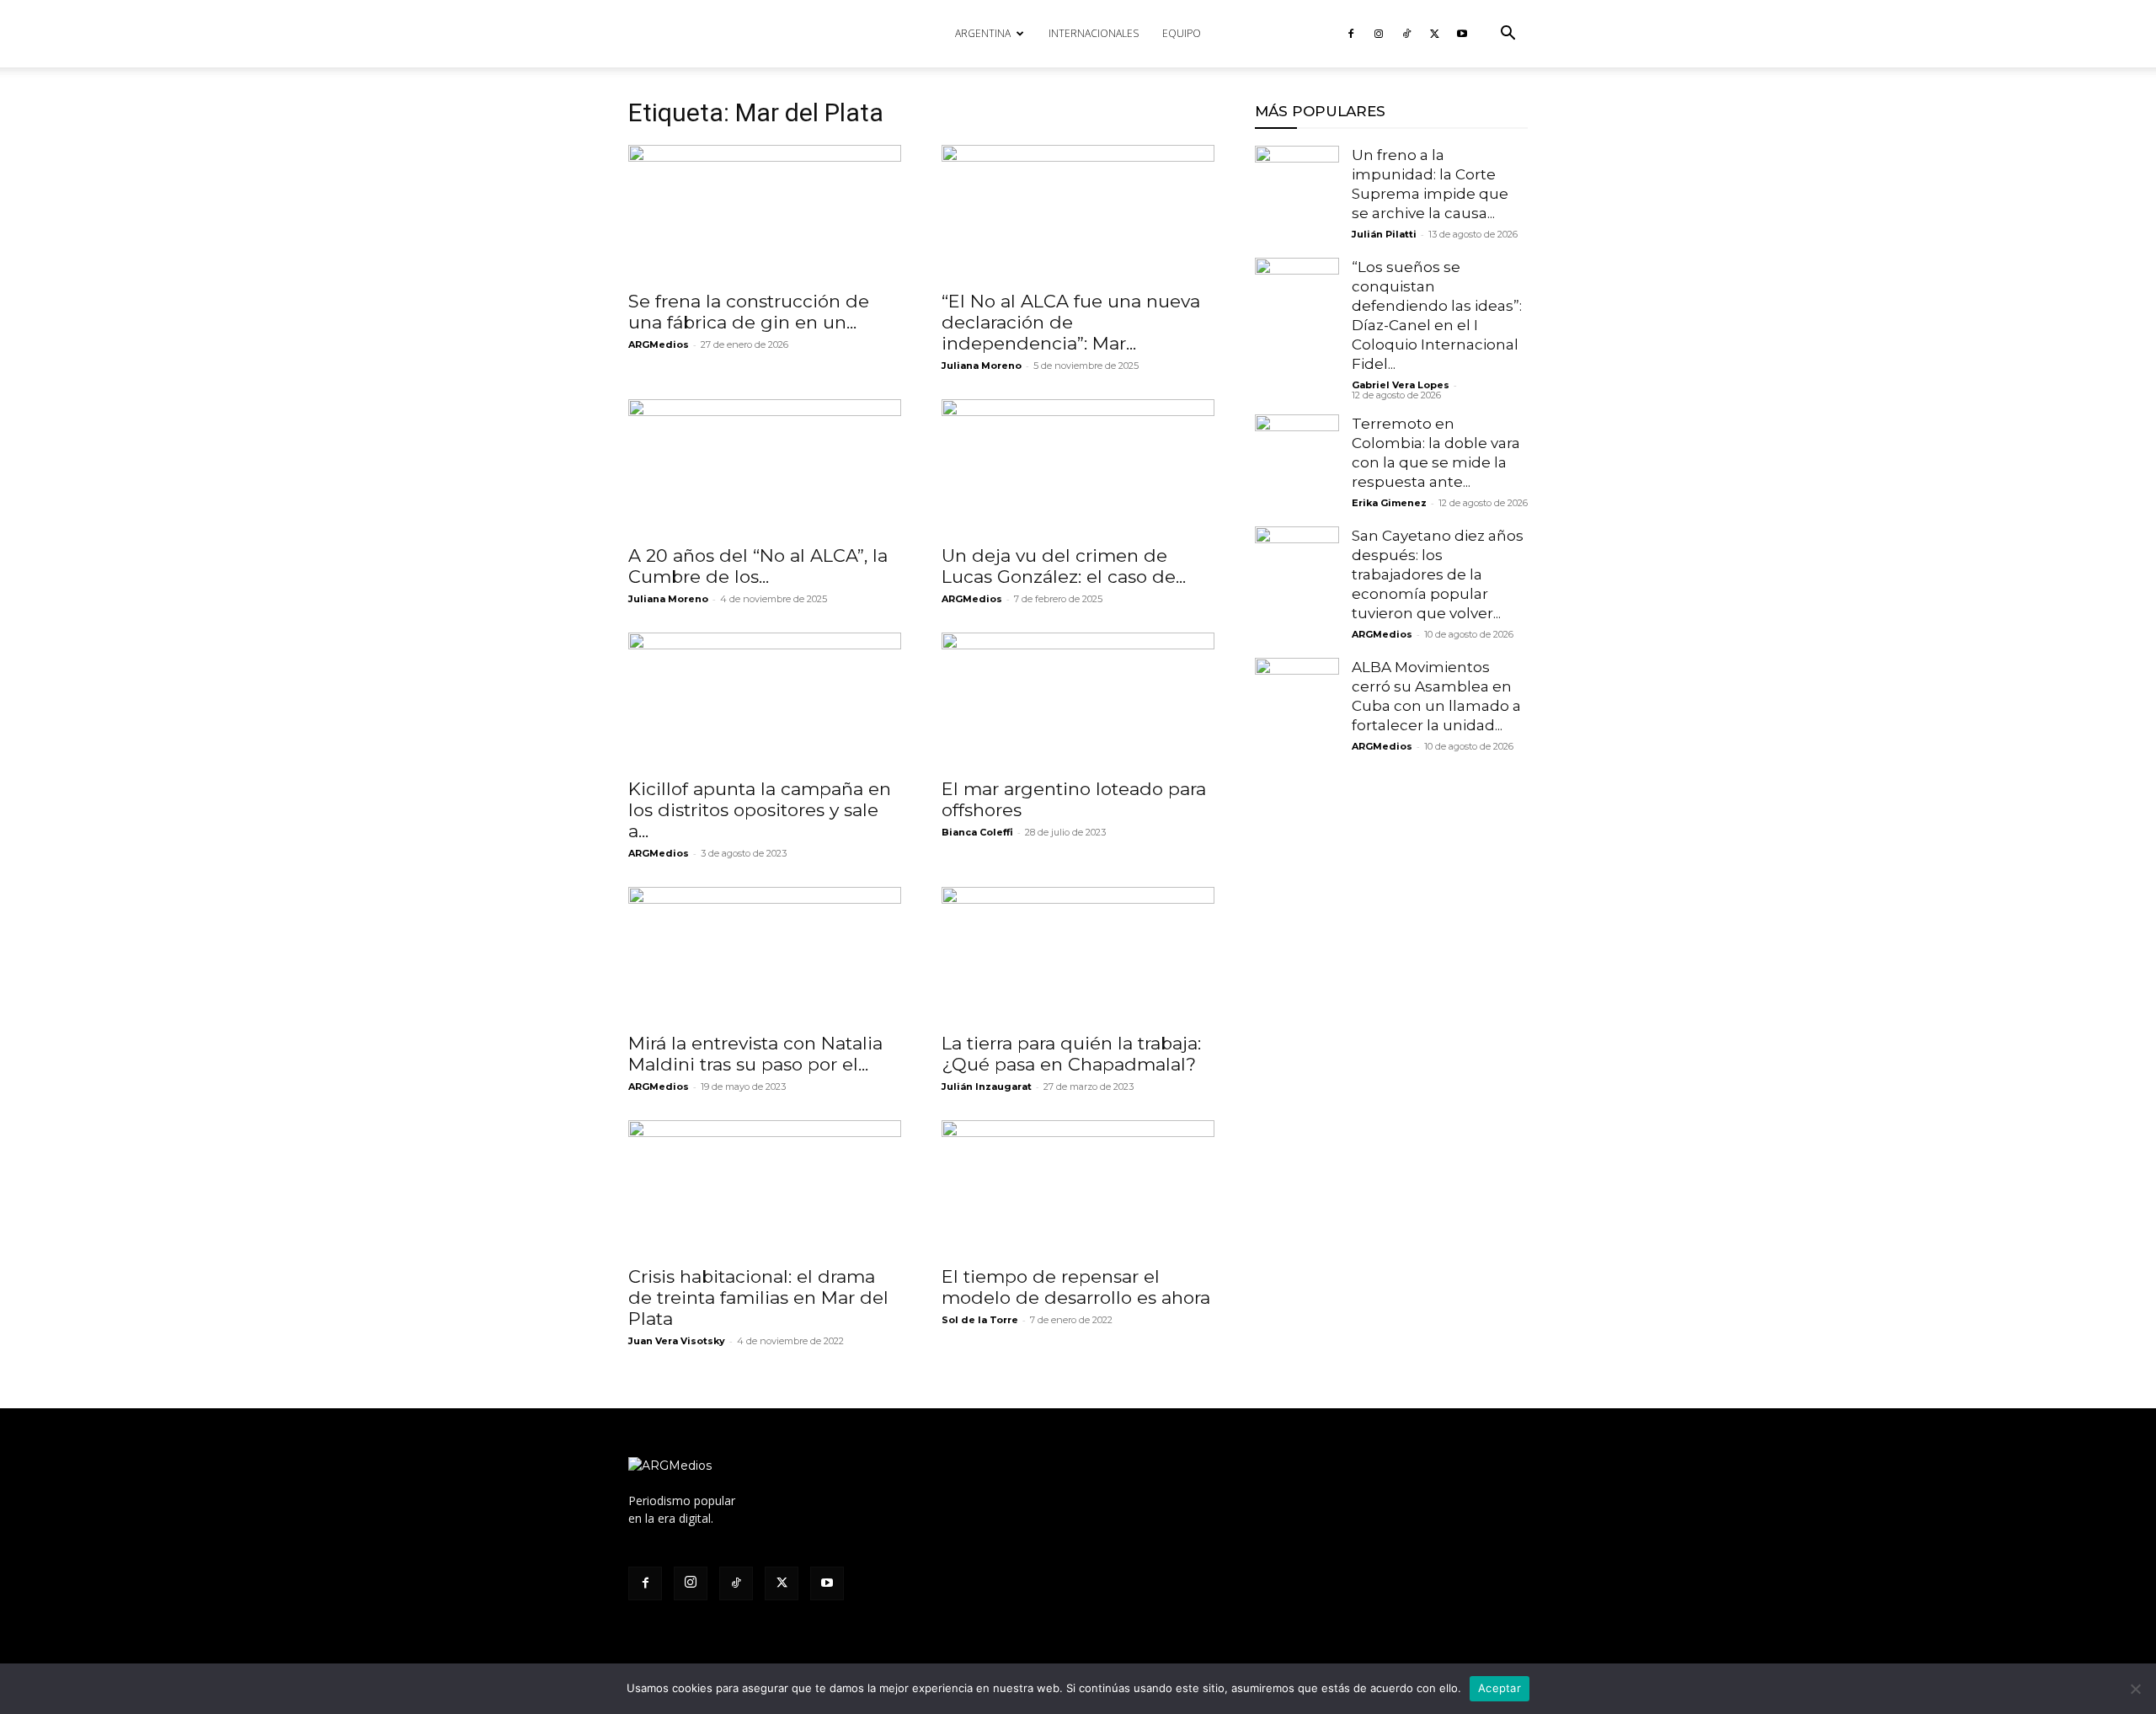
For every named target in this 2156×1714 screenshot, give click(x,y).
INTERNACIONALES (1094, 33)
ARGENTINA (983, 33)
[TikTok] (1406, 34)
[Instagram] (1379, 34)
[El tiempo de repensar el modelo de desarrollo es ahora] (1078, 1188)
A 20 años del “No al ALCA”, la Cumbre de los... (758, 566)
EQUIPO (1182, 33)
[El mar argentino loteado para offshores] (1078, 700)
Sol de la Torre (980, 1320)
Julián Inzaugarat (987, 1087)
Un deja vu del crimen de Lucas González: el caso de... (1064, 566)
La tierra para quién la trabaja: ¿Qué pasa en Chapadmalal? (1071, 1054)
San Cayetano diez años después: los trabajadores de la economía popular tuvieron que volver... (1438, 574)
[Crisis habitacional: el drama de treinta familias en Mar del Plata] (765, 1188)
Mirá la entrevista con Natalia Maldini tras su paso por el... (755, 1054)
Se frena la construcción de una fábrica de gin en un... (749, 312)
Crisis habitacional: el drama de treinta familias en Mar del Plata (758, 1298)
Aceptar (1500, 1688)
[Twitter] (1434, 34)
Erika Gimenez (1389, 503)
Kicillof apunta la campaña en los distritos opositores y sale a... (760, 810)
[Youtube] (1462, 34)
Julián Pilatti (1384, 234)
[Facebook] (1351, 34)
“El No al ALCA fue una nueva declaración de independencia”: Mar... (1071, 322)
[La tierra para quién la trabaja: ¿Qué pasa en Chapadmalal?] (1078, 954)
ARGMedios (659, 344)
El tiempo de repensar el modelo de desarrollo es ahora (1076, 1287)
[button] (1508, 35)
